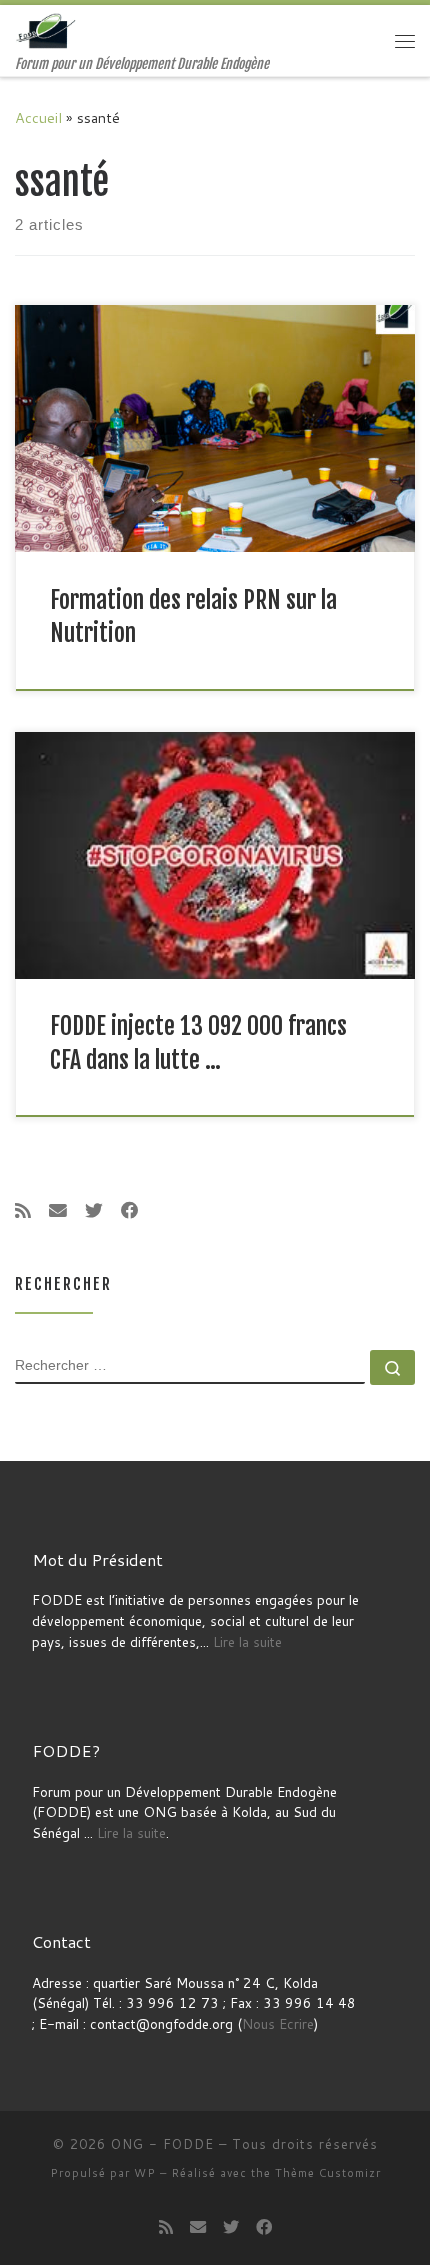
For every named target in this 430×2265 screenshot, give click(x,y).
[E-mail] (58, 1211)
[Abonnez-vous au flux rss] (23, 1211)
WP (145, 2173)
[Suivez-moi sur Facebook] (130, 1211)
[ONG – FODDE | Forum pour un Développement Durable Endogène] (47, 30)
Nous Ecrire (278, 2023)
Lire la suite (247, 1641)
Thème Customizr (328, 2173)
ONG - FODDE (162, 2144)
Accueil (38, 117)
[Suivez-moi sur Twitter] (94, 1211)
